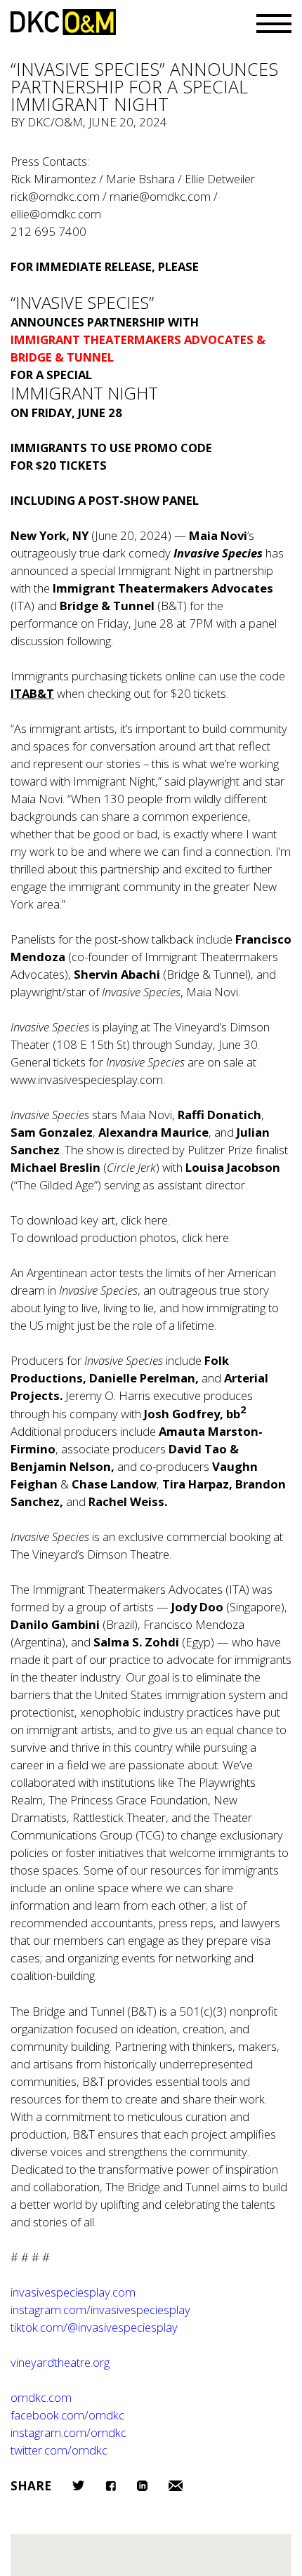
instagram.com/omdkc (68, 2432)
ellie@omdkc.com (56, 214)
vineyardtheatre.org (60, 2362)
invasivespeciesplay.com (73, 2292)
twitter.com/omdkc (59, 2450)
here (156, 1220)
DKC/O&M (63, 22)
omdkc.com (41, 2397)
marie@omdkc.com (160, 196)
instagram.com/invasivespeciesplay (100, 2310)
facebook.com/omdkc (67, 2415)
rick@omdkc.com (55, 196)
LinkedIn (142, 2486)
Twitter (78, 2485)
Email (176, 2486)
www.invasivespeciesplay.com (87, 1079)
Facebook (111, 2486)
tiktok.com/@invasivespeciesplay (94, 2327)
